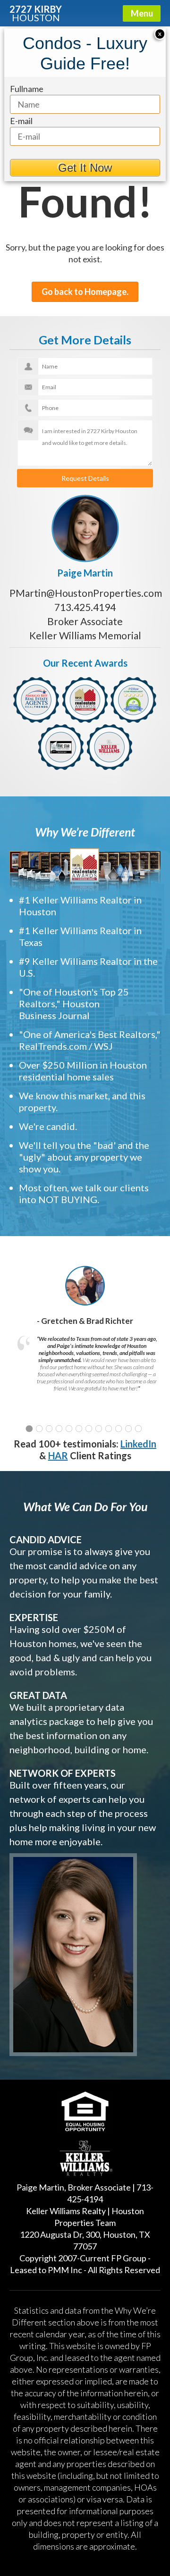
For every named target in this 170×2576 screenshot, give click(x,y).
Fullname (27, 89)
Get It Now (85, 168)
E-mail (21, 121)
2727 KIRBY (36, 13)
